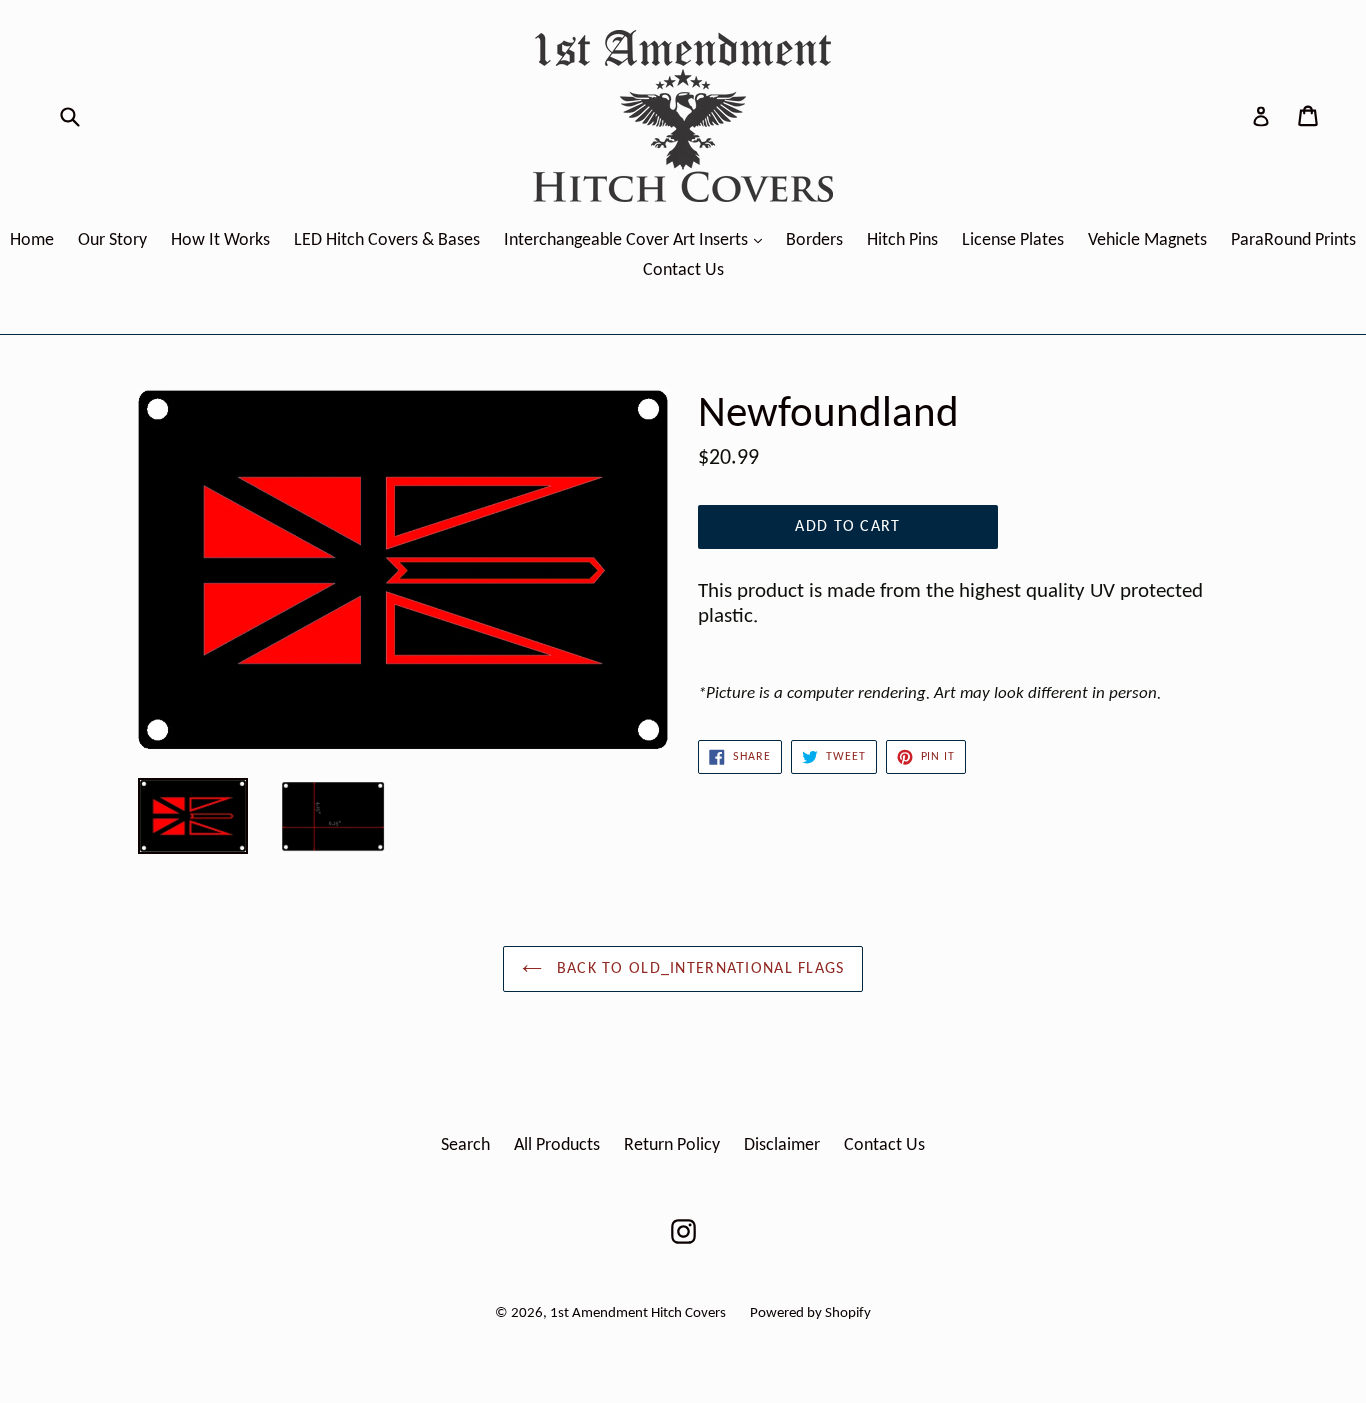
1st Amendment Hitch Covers (638, 1313)
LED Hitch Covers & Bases (387, 240)
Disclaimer (782, 1145)
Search (465, 1145)
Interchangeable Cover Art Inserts (638, 240)
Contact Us (683, 270)
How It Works (220, 240)
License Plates (1013, 240)
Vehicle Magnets (1147, 240)
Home (32, 240)
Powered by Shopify (810, 1313)
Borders (814, 240)
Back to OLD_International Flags (698, 969)
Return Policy (672, 1145)
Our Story (112, 240)
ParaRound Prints (1293, 240)
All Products (557, 1145)
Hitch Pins (902, 240)
